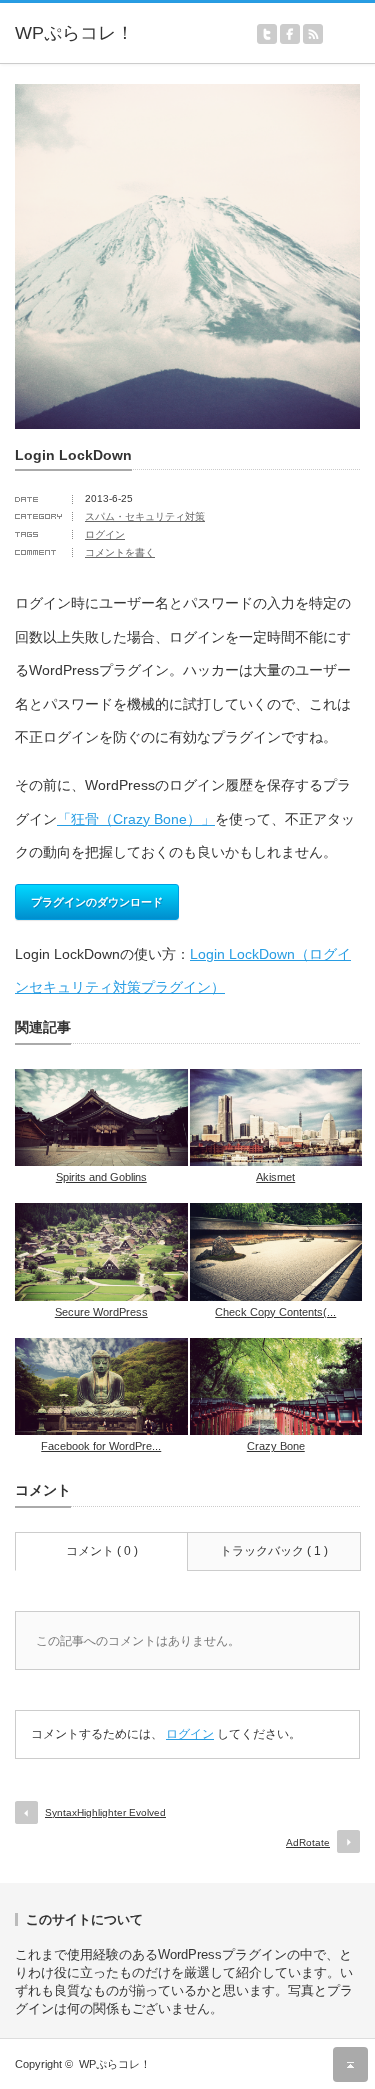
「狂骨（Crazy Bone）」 (136, 819)
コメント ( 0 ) (102, 1551)
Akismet (275, 1177)
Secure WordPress (101, 1312)
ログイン (105, 534)
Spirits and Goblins (101, 1177)
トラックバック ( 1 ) (274, 1551)
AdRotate (308, 1842)
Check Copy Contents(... (275, 1312)
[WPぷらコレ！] (90, 34)
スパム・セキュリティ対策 (145, 516)
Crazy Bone (276, 1446)
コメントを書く (120, 552)
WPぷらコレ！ (115, 2064)
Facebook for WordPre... (101, 1446)
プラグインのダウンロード (97, 902)
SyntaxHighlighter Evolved (105, 1812)
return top (350, 2064)
